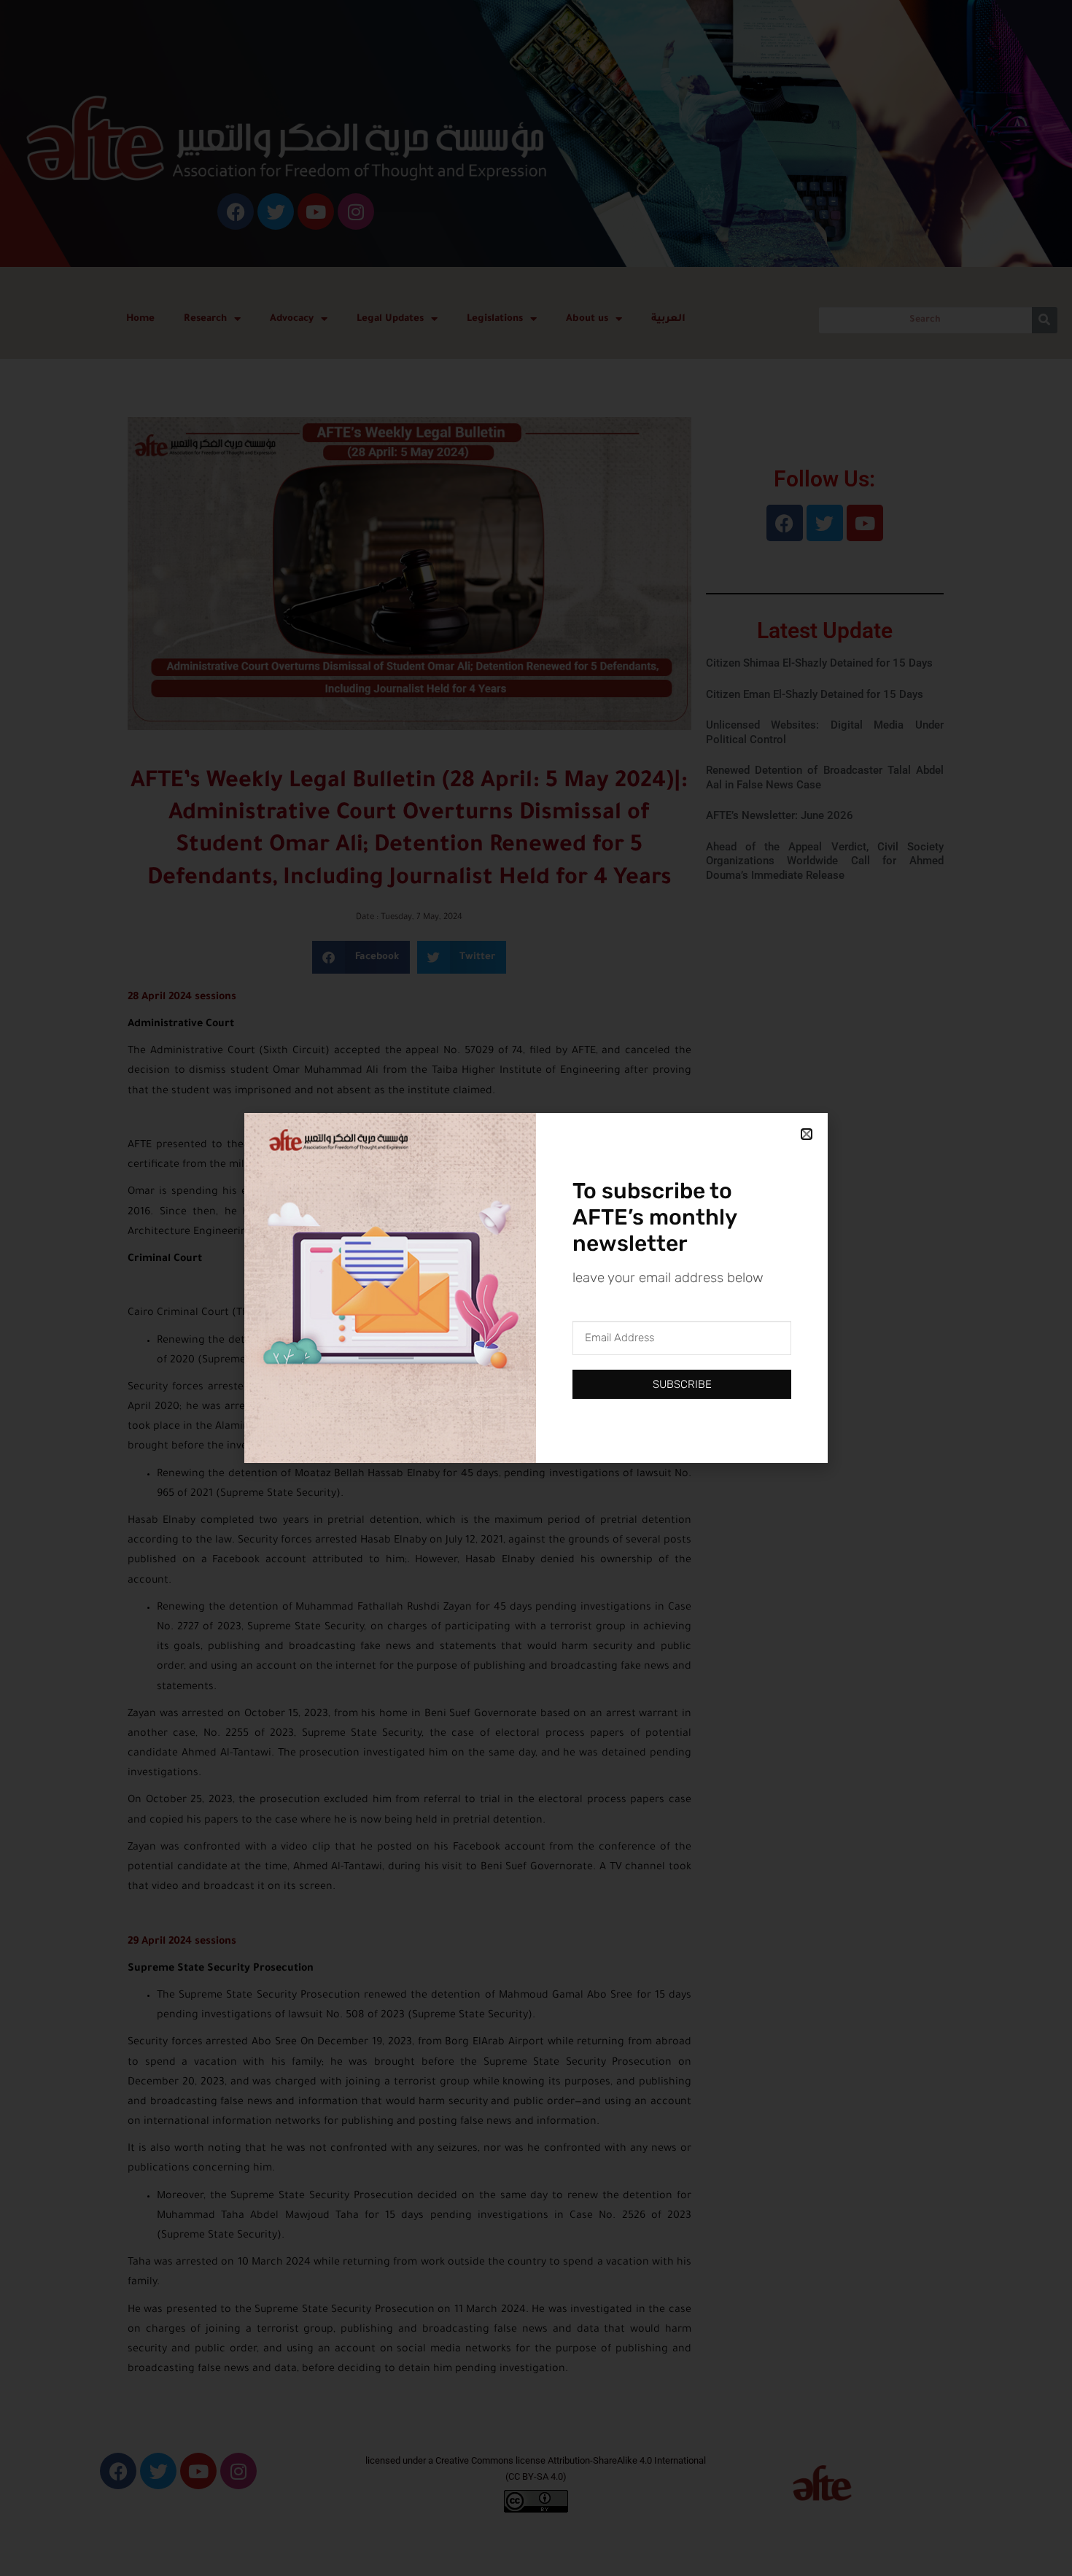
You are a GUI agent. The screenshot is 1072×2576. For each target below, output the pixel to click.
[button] (807, 1134)
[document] (536, 1288)
